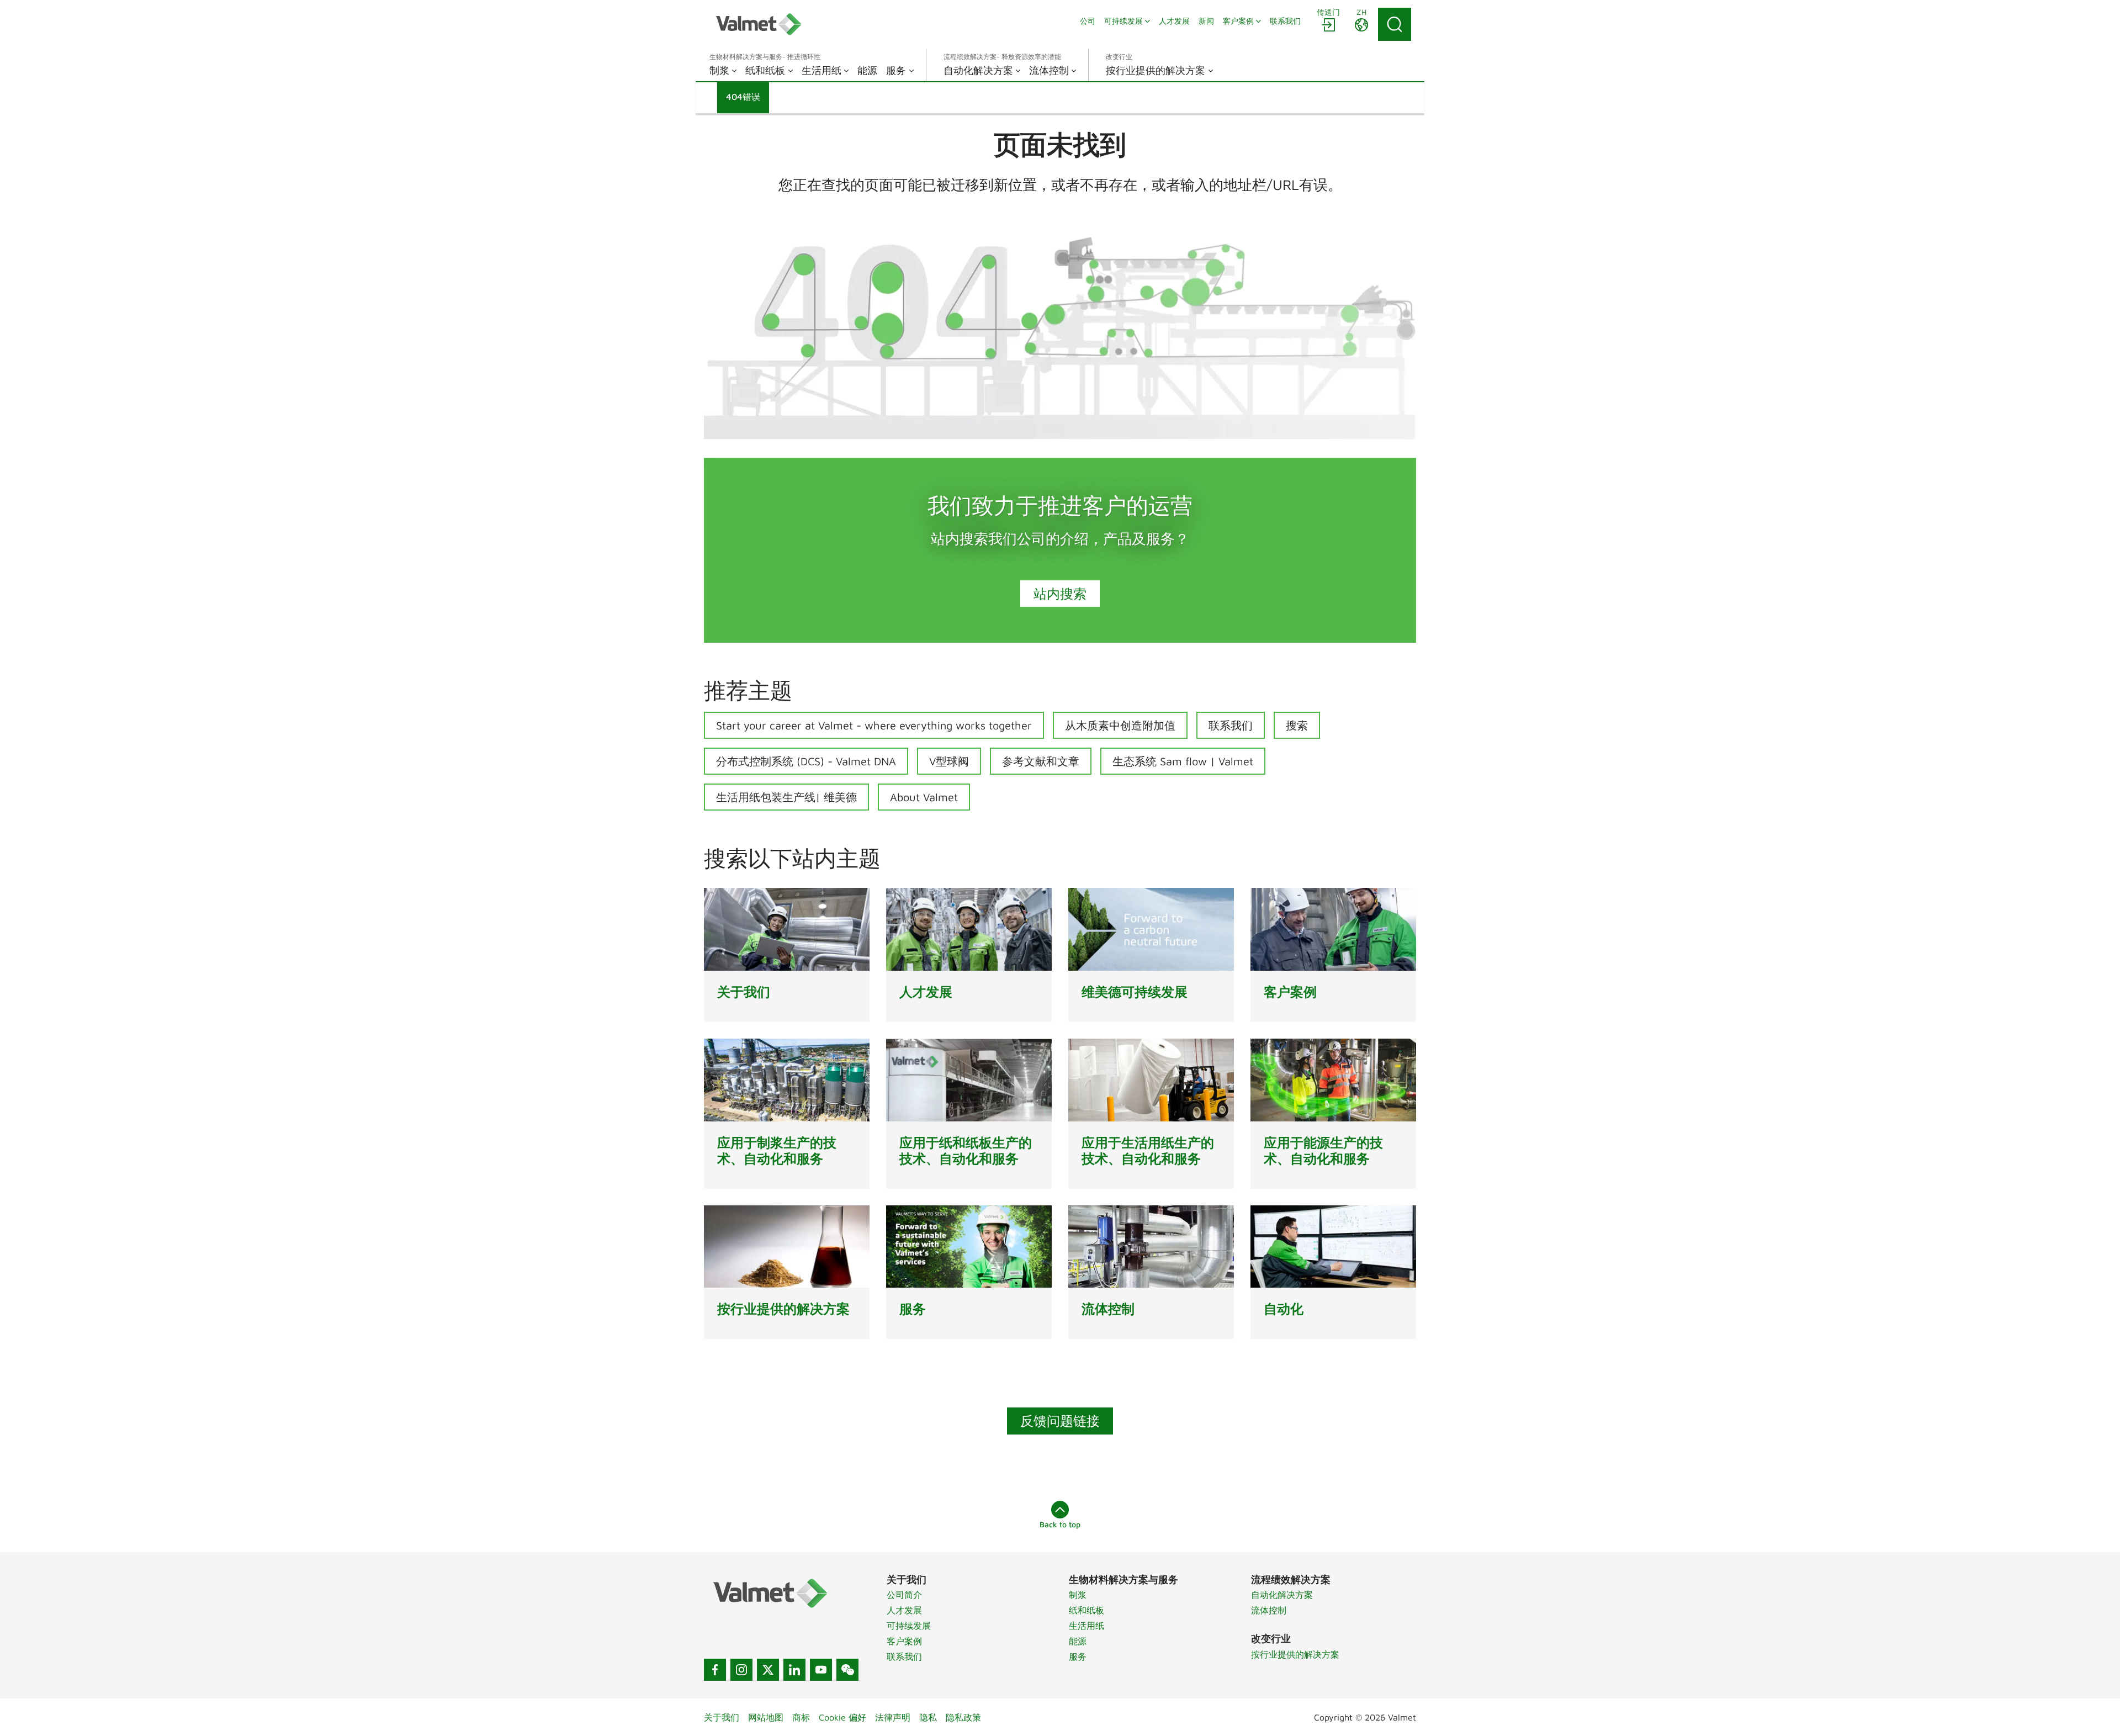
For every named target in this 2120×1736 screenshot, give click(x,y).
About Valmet (924, 797)
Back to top (1060, 1524)
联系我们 (1231, 725)
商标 (801, 1717)
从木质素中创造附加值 (1120, 725)
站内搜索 (1060, 594)
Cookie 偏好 (842, 1717)
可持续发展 (909, 1626)
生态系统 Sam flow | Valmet (1183, 761)
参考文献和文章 (1041, 761)
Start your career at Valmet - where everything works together (874, 725)
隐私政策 (963, 1717)
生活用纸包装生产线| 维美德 (786, 797)
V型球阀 (949, 761)
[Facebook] (715, 1670)
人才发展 (904, 1610)
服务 (1078, 1656)
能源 (1078, 1641)
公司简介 (904, 1595)
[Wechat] (847, 1670)
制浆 (1078, 1595)
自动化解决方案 (1282, 1595)
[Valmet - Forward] (759, 24)
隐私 (928, 1717)
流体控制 (1269, 1610)
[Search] (1395, 24)
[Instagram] (741, 1670)
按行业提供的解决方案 (1295, 1654)
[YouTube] (821, 1670)
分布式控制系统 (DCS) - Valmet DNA (806, 761)
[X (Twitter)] (768, 1670)
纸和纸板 (1086, 1610)
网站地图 (766, 1717)
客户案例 (904, 1641)
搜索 (1297, 725)
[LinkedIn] (794, 1670)
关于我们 (722, 1717)
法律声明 (893, 1717)
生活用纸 (1086, 1626)
